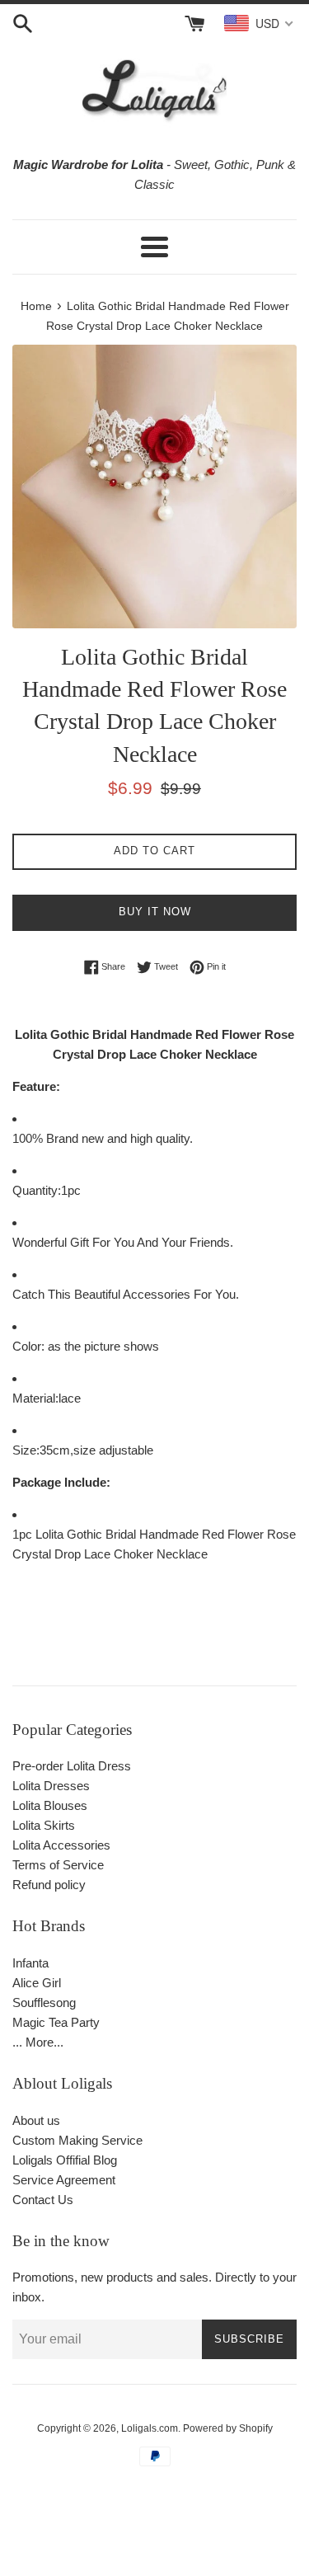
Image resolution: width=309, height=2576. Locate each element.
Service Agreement (64, 2180)
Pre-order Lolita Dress (72, 1766)
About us (36, 2120)
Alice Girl (37, 1983)
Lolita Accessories (61, 1845)
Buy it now (155, 912)
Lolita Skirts (44, 1825)
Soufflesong (44, 2003)
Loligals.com (150, 2428)
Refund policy (49, 1885)
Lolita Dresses (51, 1786)
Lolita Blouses (50, 1805)
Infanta (30, 1963)
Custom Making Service (77, 2140)
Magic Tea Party (56, 2022)
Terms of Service (58, 1865)
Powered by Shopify (228, 2428)
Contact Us (43, 2200)
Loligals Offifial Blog (65, 2160)
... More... (38, 2042)
